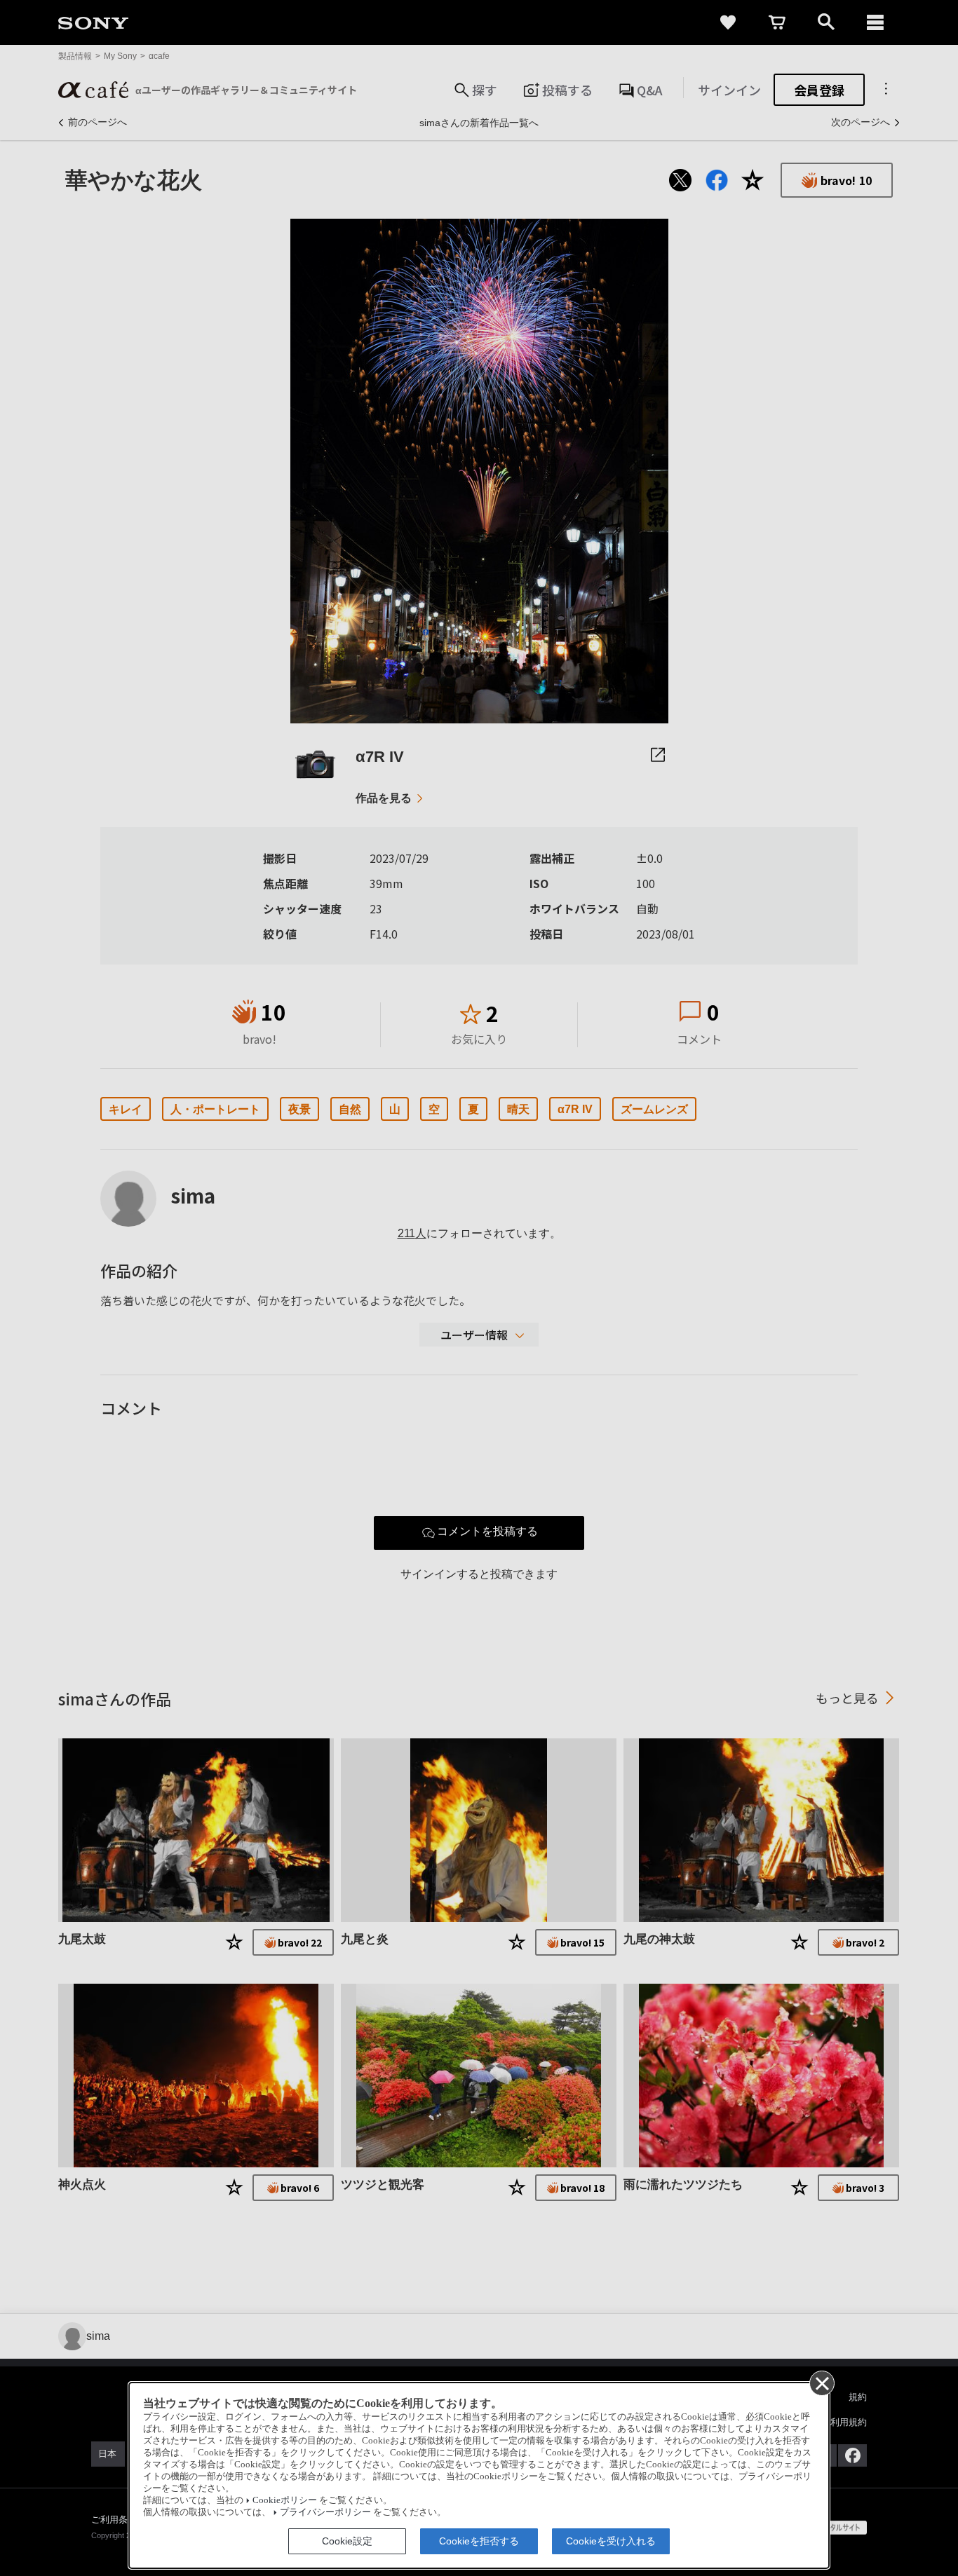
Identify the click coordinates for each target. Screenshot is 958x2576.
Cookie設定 (347, 2541)
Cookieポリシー (285, 2500)
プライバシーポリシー (325, 2512)
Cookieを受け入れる (611, 2541)
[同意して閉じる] (821, 2383)
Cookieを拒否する (479, 2541)
